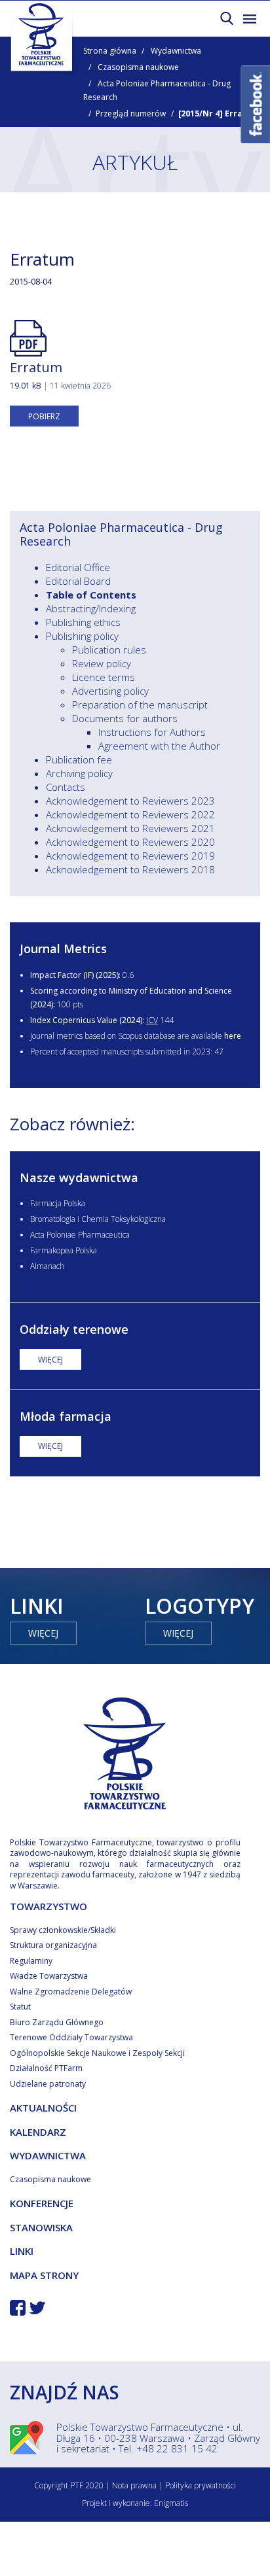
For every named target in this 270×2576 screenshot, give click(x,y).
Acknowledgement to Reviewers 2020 (130, 842)
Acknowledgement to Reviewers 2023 (130, 801)
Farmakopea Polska (64, 1250)
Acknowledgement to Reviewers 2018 (130, 869)
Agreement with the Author (159, 746)
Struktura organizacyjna (53, 1945)
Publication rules (109, 650)
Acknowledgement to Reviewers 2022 (130, 814)
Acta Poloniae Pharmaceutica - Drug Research (121, 534)
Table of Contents (91, 595)
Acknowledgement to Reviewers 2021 (130, 828)
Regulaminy (31, 1961)
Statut (20, 2007)
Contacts (66, 787)
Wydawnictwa (176, 51)
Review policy (102, 663)
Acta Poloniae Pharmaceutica (80, 1235)
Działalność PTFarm (46, 2068)
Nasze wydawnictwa (79, 1177)
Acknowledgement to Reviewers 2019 (130, 856)
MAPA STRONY (44, 2275)
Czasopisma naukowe (138, 67)
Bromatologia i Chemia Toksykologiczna (98, 1219)
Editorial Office (78, 567)
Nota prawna (134, 2485)
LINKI (22, 2251)
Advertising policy (110, 691)
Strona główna (110, 51)
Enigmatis (171, 2503)
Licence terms (104, 677)
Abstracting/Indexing (91, 608)
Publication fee (79, 759)
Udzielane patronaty (48, 2084)
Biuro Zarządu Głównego (57, 2022)
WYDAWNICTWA (48, 2155)
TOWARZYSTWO (48, 1906)
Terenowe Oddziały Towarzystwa (71, 2037)
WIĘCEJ (50, 1360)
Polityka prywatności (201, 2485)
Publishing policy (82, 636)
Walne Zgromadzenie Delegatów (71, 1992)
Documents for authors (125, 718)
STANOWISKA (41, 2227)
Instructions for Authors (152, 732)
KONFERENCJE (42, 2203)
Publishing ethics (83, 622)
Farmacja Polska (58, 1203)
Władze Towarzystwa (49, 1976)
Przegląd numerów (131, 113)
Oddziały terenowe (74, 1329)
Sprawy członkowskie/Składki (63, 1930)
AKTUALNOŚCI (43, 2108)
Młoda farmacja (66, 1416)
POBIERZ (44, 416)
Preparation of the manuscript (140, 705)
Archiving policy (79, 773)
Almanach (47, 1266)
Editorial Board (78, 581)
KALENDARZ (38, 2132)
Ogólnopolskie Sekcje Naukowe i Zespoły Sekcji (97, 2053)
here (233, 1036)
